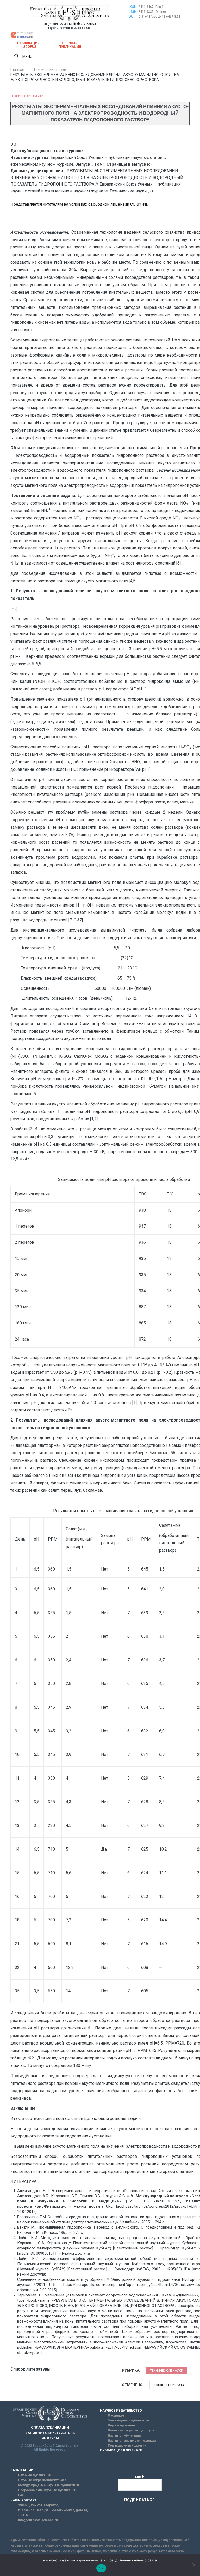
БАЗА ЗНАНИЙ (22, 2470)
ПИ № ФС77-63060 (82, 24)
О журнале (116, 2415)
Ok (101, 2568)
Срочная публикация (70, 45)
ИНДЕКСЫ (50, 2438)
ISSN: (133, 7)
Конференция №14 (169, 2385)
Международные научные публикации (49, 2485)
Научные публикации (124, 2436)
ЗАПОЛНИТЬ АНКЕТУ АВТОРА (50, 2433)
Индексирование (121, 2425)
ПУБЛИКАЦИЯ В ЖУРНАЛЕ (121, 2450)
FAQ (21, 2495)
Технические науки (27, 96)
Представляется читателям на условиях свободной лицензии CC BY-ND (80, 204)
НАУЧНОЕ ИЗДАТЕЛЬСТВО (121, 2411)
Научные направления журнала (132, 2441)
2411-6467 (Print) (151, 7)
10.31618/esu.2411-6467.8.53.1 (160, 17)
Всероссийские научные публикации (47, 2490)
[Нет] (193, 2565)
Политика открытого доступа (131, 2430)
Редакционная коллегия (127, 2445)
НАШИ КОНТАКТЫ (25, 2500)
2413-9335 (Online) (152, 12)
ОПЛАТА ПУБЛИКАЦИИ (50, 2427)
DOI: (132, 16)
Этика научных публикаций (128, 2420)
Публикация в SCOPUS (30, 45)
